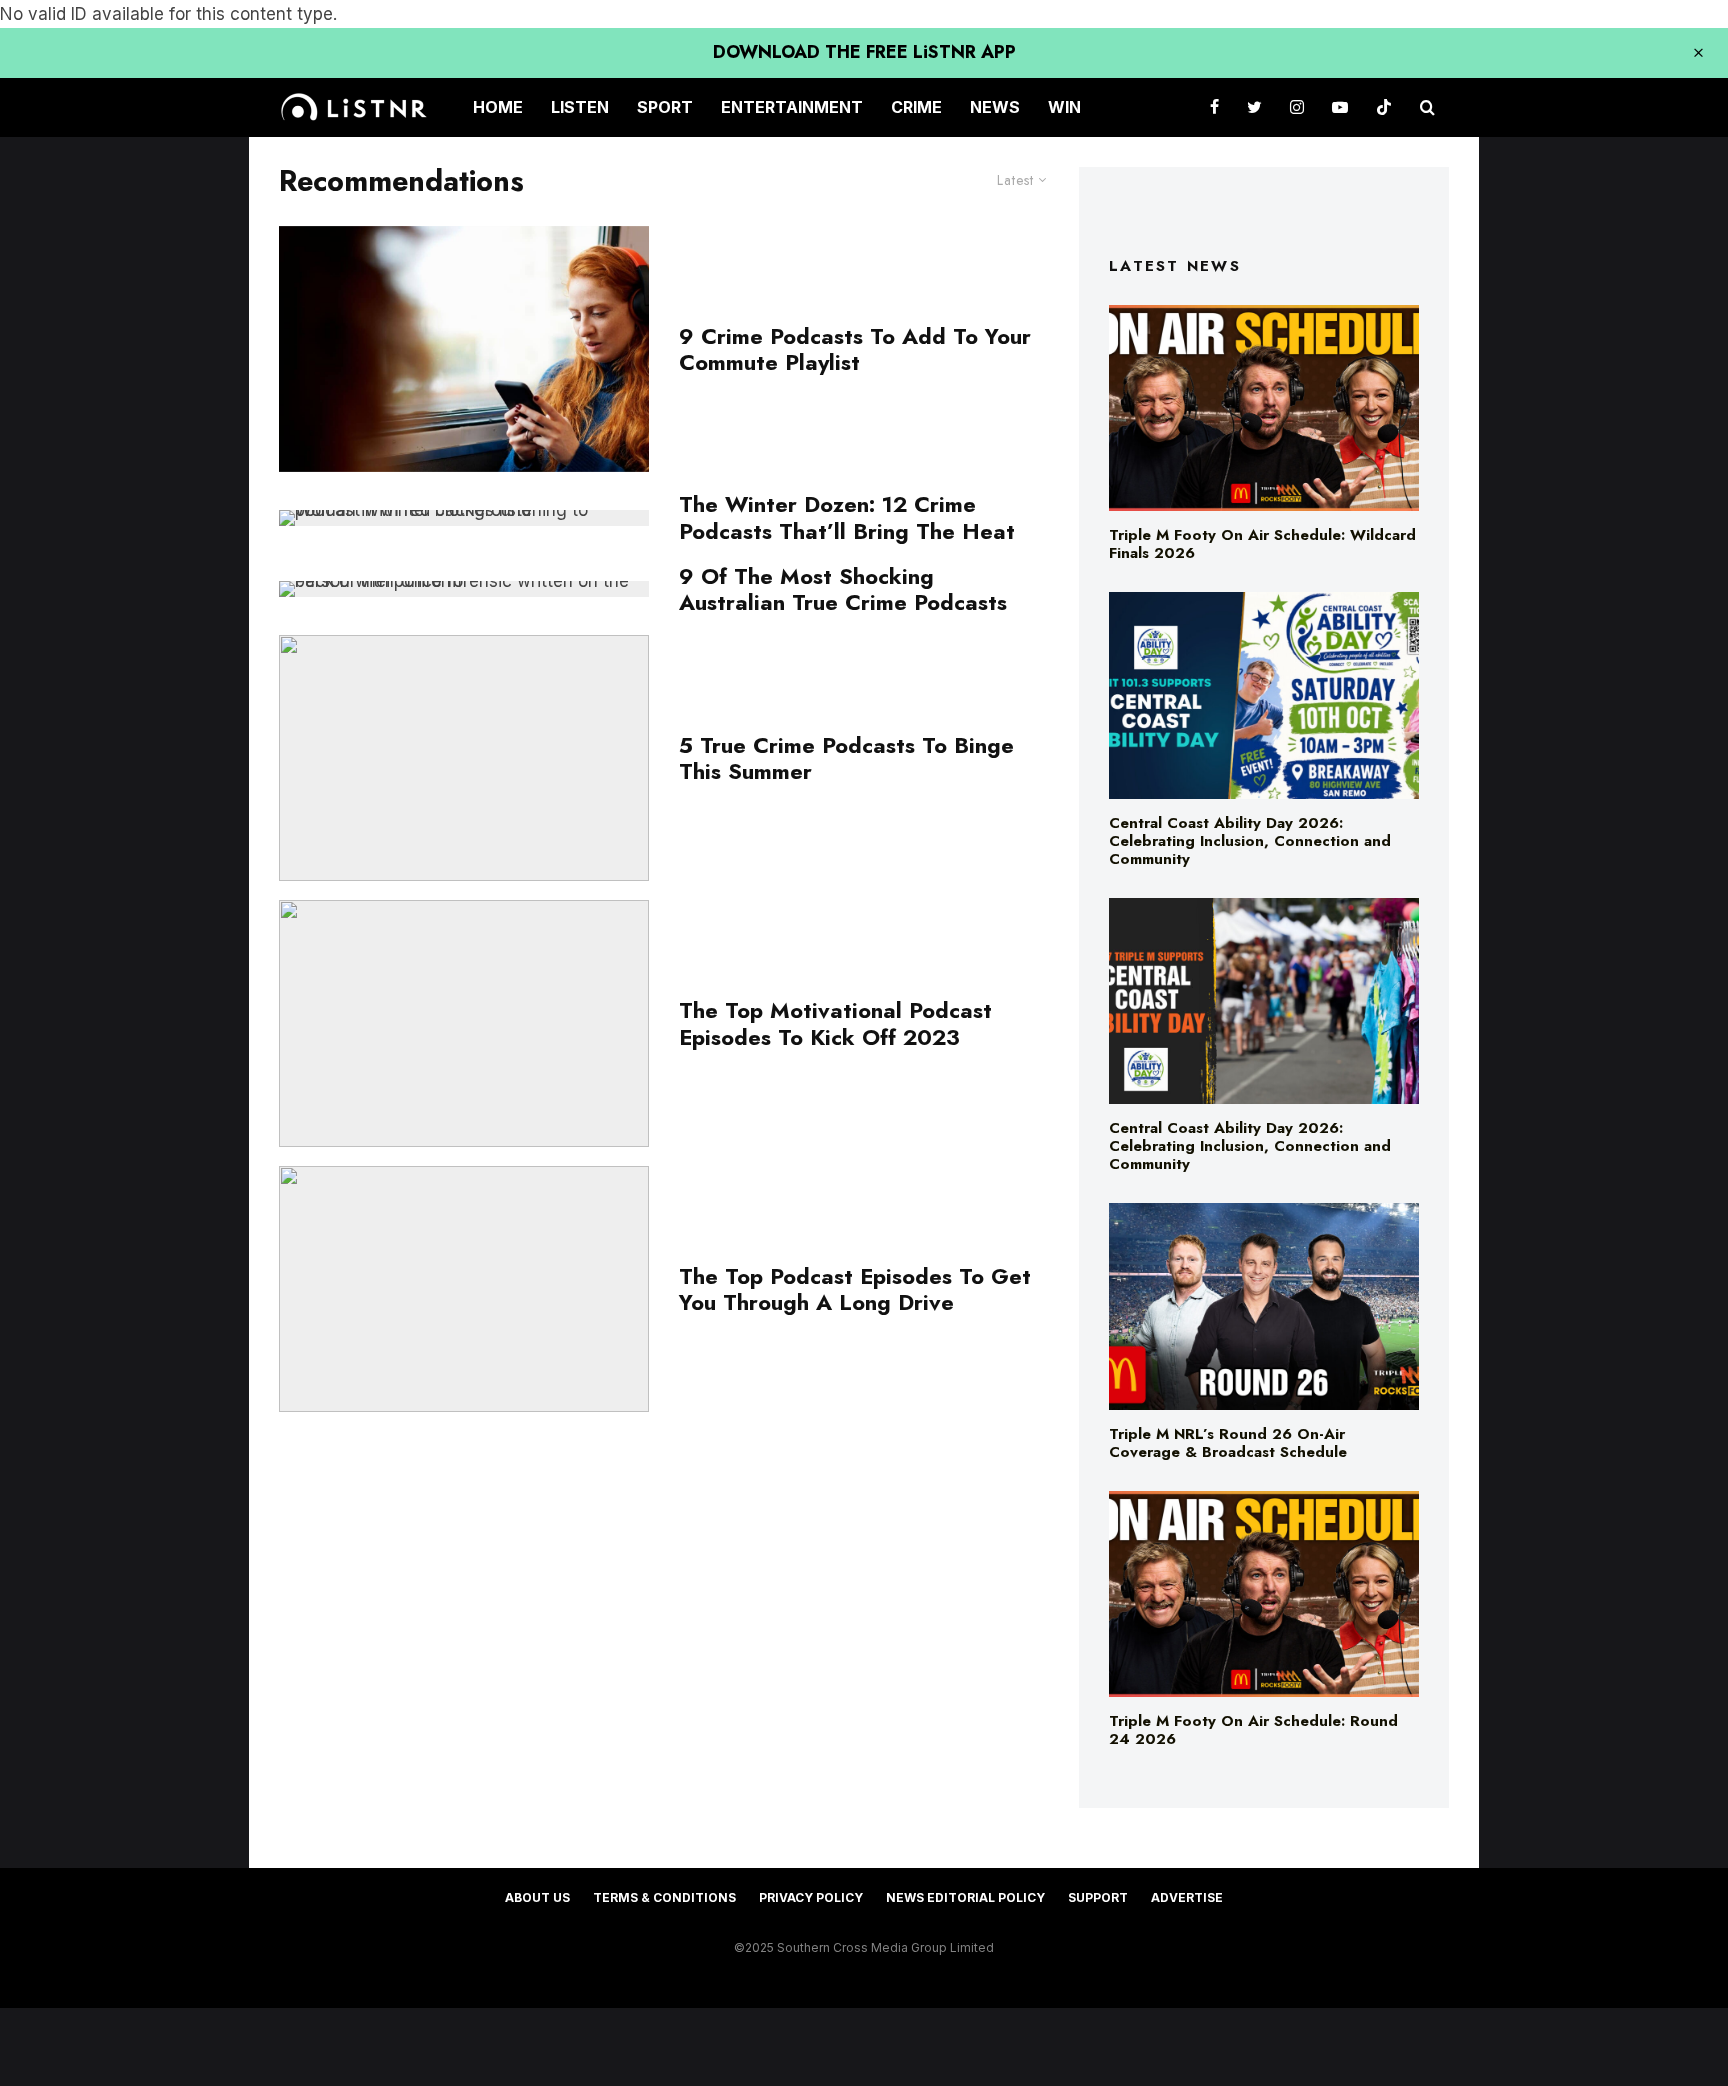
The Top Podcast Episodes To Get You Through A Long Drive (855, 1289)
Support (1098, 1897)
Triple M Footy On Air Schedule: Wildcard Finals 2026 (1262, 544)
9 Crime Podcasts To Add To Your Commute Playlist (855, 349)
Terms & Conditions (664, 1897)
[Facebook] (1214, 107)
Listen (580, 107)
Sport (665, 107)
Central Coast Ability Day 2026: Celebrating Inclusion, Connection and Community (1250, 841)
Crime (916, 107)
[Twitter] (1254, 107)
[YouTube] (1340, 107)
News (995, 107)
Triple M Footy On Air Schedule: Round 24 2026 (1253, 1730)
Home (498, 107)
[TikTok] (1384, 107)
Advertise (1187, 1897)
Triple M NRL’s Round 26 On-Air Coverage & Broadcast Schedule (1228, 1443)
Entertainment (792, 107)
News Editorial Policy (965, 1897)
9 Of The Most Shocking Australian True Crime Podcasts (843, 589)
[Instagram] (1297, 107)
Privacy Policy (811, 1897)
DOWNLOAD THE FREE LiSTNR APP (864, 52)
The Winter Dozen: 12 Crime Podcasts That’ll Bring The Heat (847, 517)
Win (1064, 107)
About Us (537, 1897)
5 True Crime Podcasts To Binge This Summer (846, 758)
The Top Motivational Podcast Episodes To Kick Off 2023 (835, 1023)
